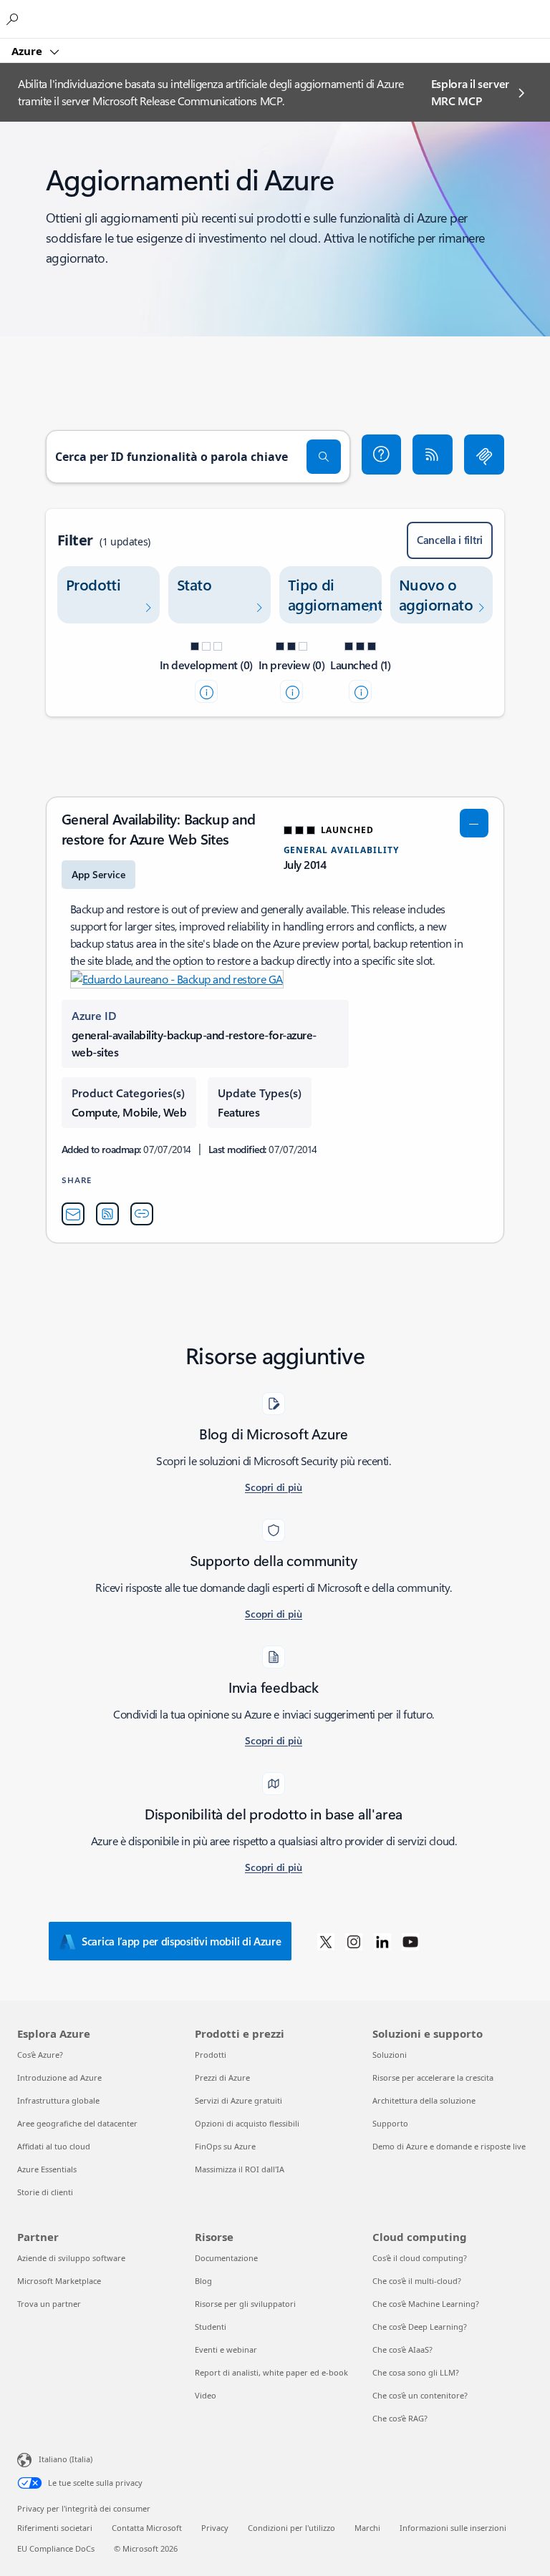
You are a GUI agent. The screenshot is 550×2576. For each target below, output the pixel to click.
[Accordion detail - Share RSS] (107, 1214)
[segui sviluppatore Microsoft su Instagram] (354, 1941)
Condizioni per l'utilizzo (291, 2528)
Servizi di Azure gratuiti (238, 2100)
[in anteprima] (291, 691)
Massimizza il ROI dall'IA (240, 2169)
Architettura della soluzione (424, 2100)
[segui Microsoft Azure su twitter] (326, 1941)
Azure (28, 51)
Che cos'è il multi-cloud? (417, 2281)
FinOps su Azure (225, 2146)
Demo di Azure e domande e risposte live (449, 2146)
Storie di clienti (45, 2192)
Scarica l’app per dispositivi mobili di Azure (182, 1941)
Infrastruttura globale (58, 2100)
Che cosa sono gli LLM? (416, 2372)
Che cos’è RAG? (400, 2418)
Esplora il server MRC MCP (471, 92)
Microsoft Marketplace (59, 2281)
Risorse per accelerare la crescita (433, 2077)
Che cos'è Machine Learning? (426, 2304)
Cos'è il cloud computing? (420, 2258)
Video (206, 2395)
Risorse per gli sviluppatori (245, 2304)
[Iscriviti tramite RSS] (433, 455)
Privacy (215, 2528)
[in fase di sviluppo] (206, 691)
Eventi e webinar (226, 2349)
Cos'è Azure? (40, 2055)
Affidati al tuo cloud (54, 2146)
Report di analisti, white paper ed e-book (271, 2372)
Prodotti (211, 2055)
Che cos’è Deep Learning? (420, 2327)
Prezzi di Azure (222, 2077)
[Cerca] (324, 457)
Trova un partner (49, 2304)
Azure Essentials (47, 2169)
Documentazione (226, 2258)
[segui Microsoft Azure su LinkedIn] (382, 1941)
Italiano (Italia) (66, 2459)
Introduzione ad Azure (59, 2077)
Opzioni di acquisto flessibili (247, 2123)
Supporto (390, 2123)
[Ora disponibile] (360, 691)
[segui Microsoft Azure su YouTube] (410, 1941)
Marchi (367, 2528)
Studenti (211, 2327)
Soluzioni (390, 2055)
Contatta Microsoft (147, 2528)
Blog (203, 2281)
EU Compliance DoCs (56, 2548)
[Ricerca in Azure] (14, 19)
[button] (382, 455)
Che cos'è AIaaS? (402, 2349)
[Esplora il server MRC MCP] (484, 455)
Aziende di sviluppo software (71, 2258)
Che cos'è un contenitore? (420, 2395)
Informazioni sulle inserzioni (453, 2528)
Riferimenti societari (55, 2528)
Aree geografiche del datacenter (77, 2123)
